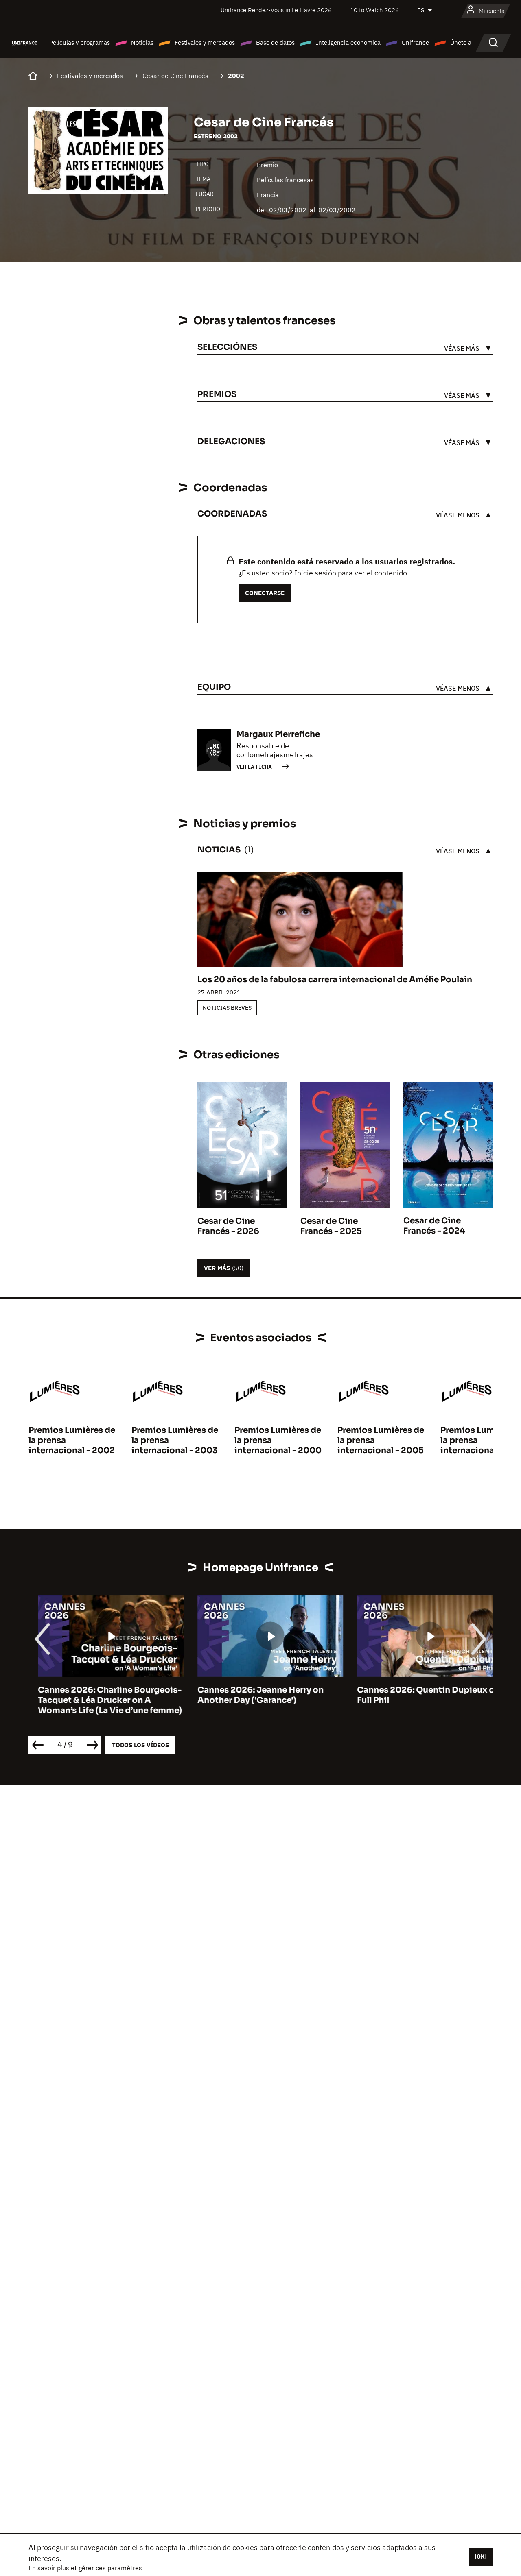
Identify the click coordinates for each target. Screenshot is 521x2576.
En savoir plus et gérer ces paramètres (85, 2568)
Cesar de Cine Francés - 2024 (434, 1226)
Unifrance (415, 42)
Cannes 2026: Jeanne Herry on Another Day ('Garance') (251, 1695)
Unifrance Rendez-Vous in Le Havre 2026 (276, 10)
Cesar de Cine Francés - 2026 (228, 1226)
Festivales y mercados (205, 42)
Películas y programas (80, 42)
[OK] (481, 2556)
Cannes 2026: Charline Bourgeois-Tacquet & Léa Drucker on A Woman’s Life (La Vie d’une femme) (101, 1700)
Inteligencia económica (348, 42)
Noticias (142, 42)
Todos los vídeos (140, 1745)
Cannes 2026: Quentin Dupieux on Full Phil (419, 1695)
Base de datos (275, 42)
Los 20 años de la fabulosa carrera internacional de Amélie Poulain (335, 980)
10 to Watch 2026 (374, 10)
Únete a (461, 42)
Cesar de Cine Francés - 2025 (331, 1226)
